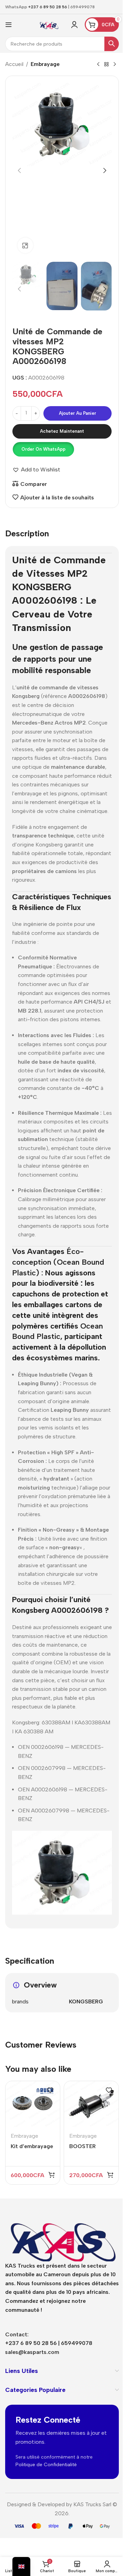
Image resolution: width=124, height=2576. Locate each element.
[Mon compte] (74, 25)
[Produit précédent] (98, 65)
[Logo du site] (49, 24)
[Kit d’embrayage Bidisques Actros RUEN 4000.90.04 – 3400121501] (33, 2104)
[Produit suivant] (115, 65)
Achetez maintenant (62, 431)
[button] (19, 171)
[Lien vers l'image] (62, 2236)
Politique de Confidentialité (46, 2465)
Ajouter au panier (77, 413)
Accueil (14, 64)
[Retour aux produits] (106, 65)
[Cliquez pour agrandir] (25, 245)
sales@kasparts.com (32, 2352)
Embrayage (45, 64)
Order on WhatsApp (43, 449)
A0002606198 (45, 600)
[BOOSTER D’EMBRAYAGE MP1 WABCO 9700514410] (91, 2104)
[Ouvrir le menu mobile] (9, 25)
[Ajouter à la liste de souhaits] (50, 2090)
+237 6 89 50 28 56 (48, 7)
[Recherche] (112, 44)
